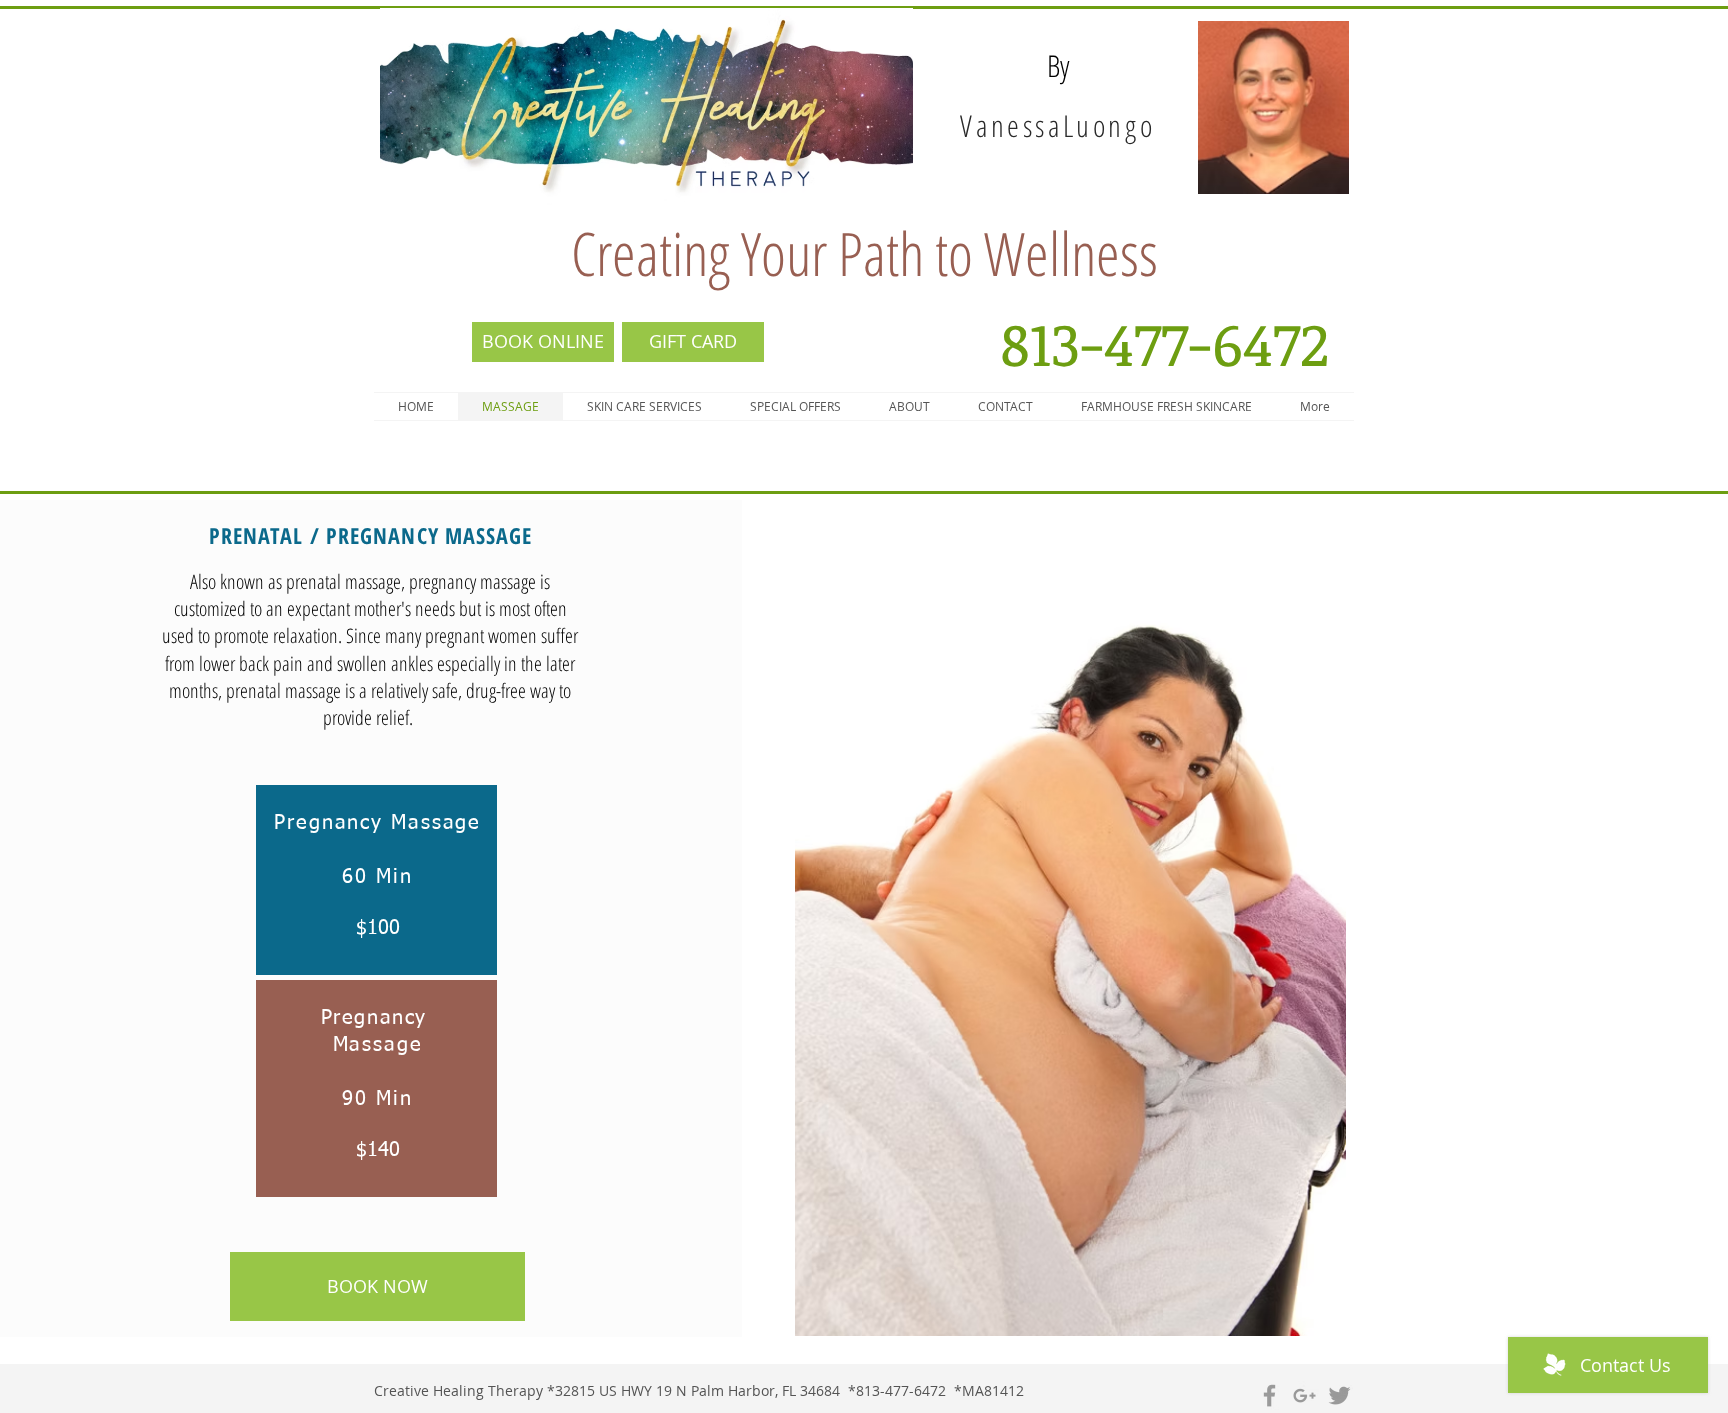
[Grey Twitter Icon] (1339, 1395)
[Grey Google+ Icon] (1304, 1395)
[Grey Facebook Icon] (1269, 1395)
